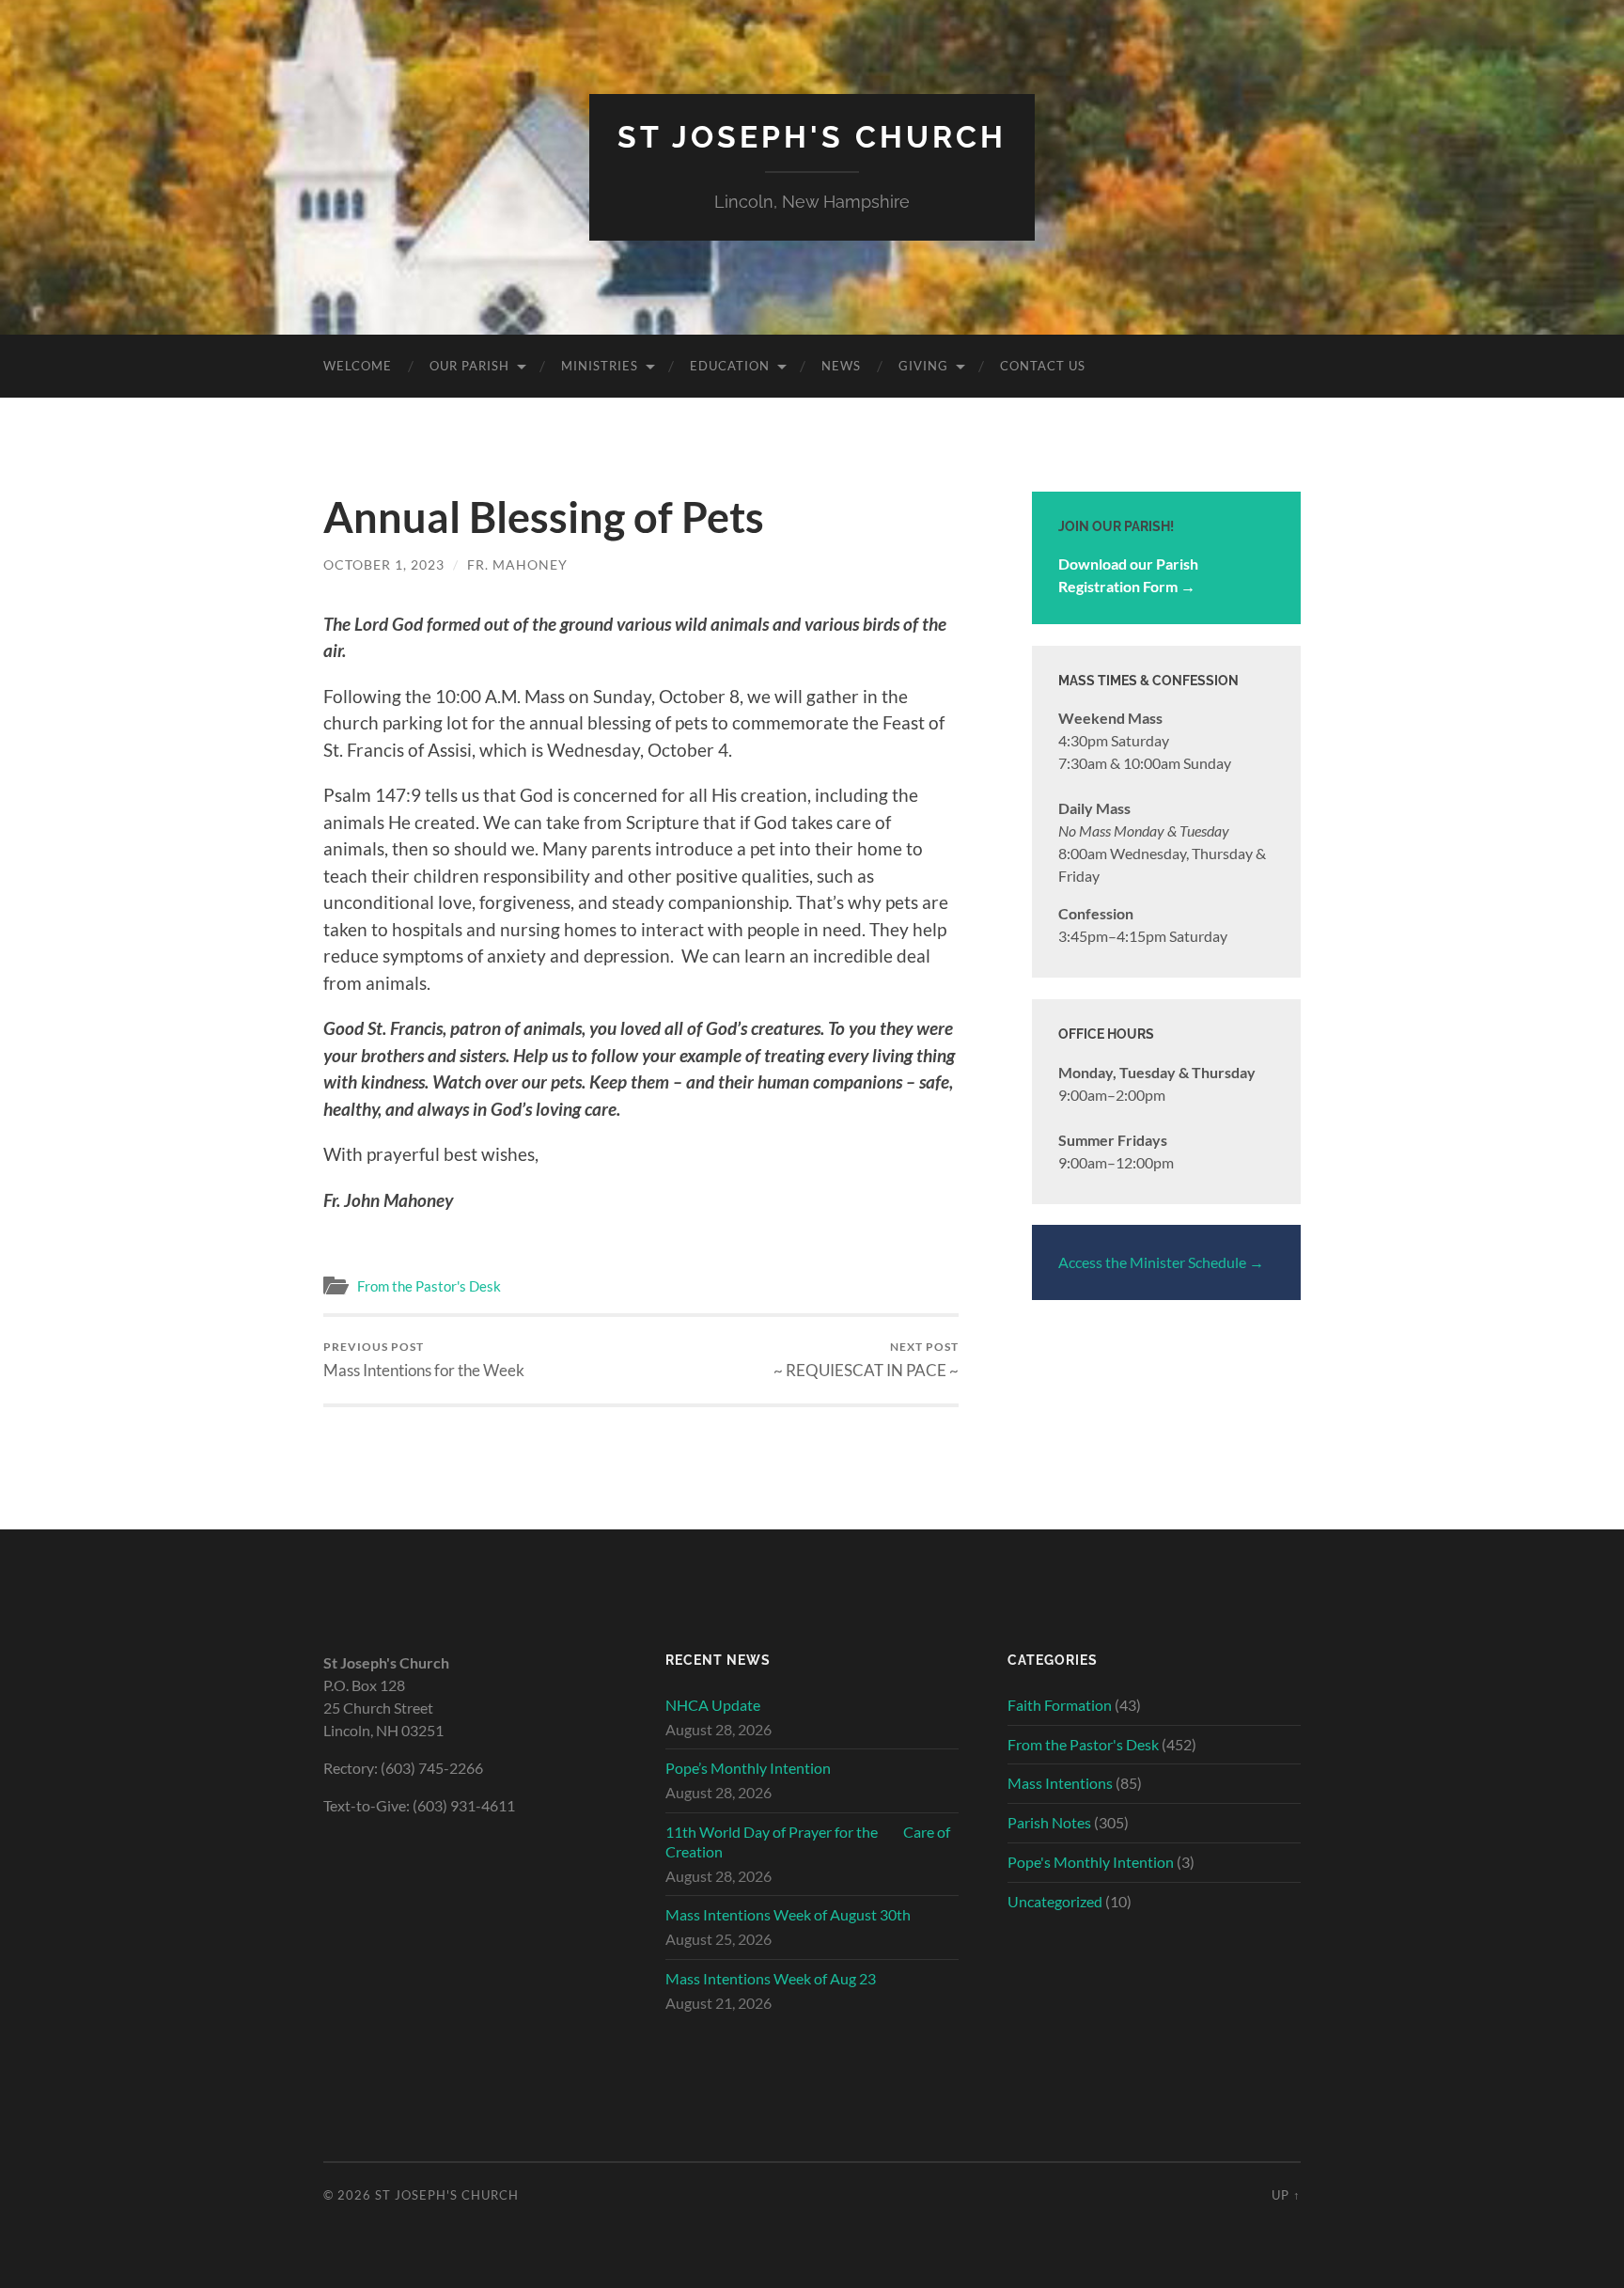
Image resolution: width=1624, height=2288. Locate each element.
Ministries (600, 366)
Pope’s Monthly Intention (748, 1768)
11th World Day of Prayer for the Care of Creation (808, 1841)
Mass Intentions (1060, 1783)
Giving (923, 366)
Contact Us (1043, 366)
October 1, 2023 (384, 564)
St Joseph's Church (812, 137)
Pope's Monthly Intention (1091, 1862)
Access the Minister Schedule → (1161, 1262)
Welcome (358, 366)
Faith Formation (1060, 1705)
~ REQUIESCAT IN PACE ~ (866, 1360)
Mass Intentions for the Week (424, 1360)
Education (730, 366)
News (841, 366)
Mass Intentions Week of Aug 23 (771, 1978)
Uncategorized (1055, 1901)
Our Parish (469, 366)
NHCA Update (713, 1705)
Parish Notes (1049, 1822)
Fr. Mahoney (517, 564)
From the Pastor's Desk (429, 1286)
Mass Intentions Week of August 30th (788, 1914)
